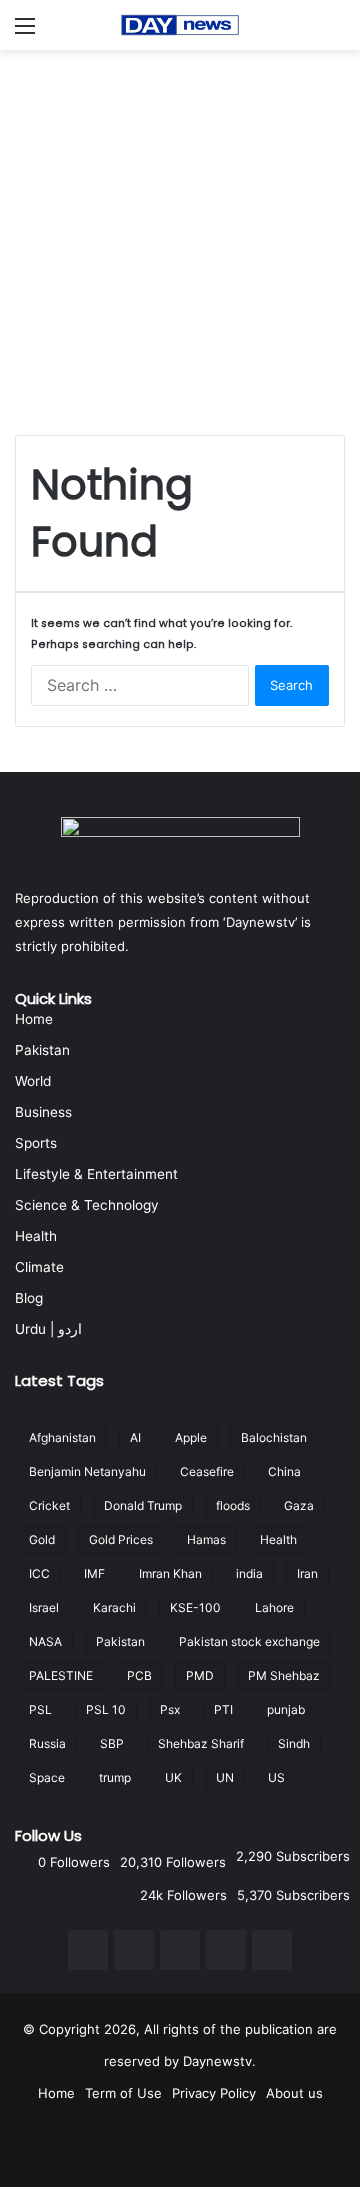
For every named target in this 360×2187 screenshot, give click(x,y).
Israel (44, 1607)
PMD (200, 1675)
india (249, 1573)
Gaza (299, 1505)
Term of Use (123, 2093)
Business (43, 1112)
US (276, 1777)
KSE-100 (195, 1607)
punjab (286, 1709)
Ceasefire (207, 1471)
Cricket (49, 1505)
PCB (139, 1675)
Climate (39, 1267)
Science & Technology (87, 1205)
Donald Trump (143, 1505)
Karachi (114, 1607)
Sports (36, 1143)
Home (34, 1019)
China (284, 1471)
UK (173, 1777)
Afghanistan (62, 1437)
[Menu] (25, 32)
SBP (112, 1743)
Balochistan (274, 1437)
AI (135, 1437)
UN (225, 1777)
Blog (29, 1298)
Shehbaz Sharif (201, 1743)
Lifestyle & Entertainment (96, 1174)
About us (294, 2093)
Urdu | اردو (48, 1329)
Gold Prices (121, 1539)
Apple (191, 1437)
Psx (170, 1709)
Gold (42, 1539)
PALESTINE (61, 1675)
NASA (45, 1641)
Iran (307, 1573)
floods (233, 1505)
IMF (94, 1573)
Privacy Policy (214, 2093)
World (33, 1081)
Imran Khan (170, 1573)
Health (36, 1236)
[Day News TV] (180, 25)
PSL (40, 1709)
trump (115, 1777)
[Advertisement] (180, 240)
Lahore (274, 1607)
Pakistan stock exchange (249, 1641)
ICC (39, 1573)
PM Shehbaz (284, 1675)
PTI (223, 1709)
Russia (47, 1743)
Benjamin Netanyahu (87, 1471)
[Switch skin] (335, 32)
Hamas (206, 1539)
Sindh (294, 1743)
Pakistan (42, 1050)
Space (47, 1777)
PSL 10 (106, 1709)
